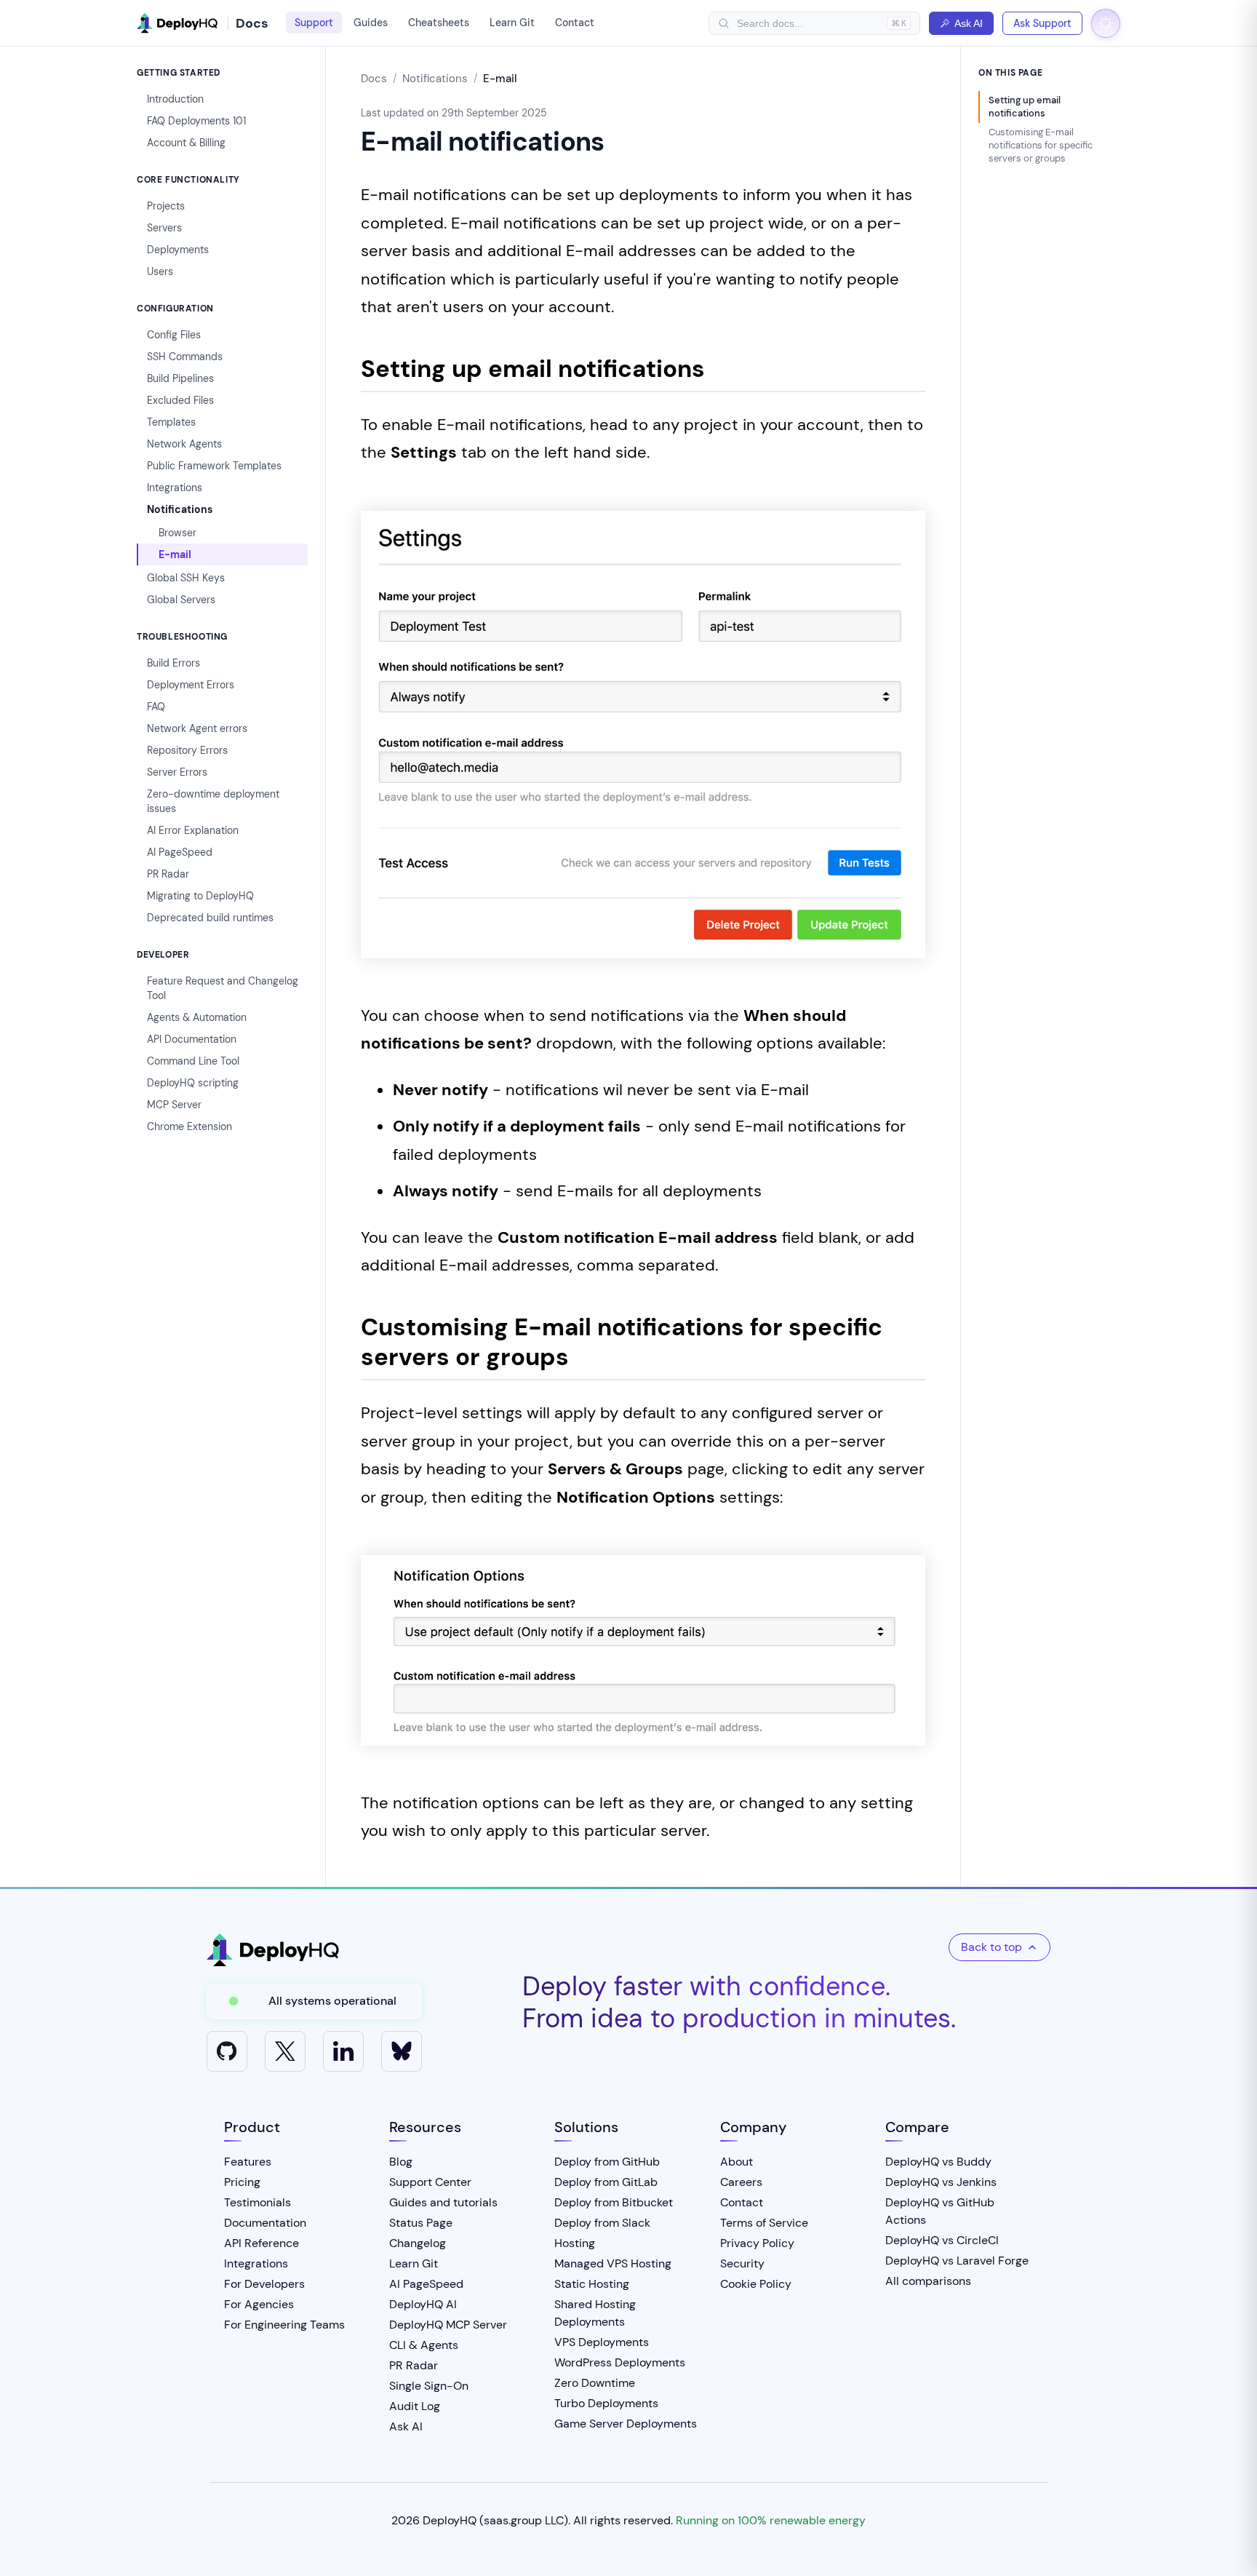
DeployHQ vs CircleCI (942, 2240)
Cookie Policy (756, 2284)
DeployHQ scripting (193, 1083)
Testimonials (258, 2202)
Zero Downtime (595, 2383)
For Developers (264, 2284)
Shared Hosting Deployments (595, 2313)
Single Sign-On (429, 2386)
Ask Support (1042, 23)
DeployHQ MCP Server (448, 2325)
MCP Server (174, 1105)
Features (248, 2162)
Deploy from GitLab (606, 2182)
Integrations (175, 488)
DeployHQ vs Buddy (938, 2162)
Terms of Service (764, 2223)
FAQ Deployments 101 (196, 121)
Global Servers (181, 600)
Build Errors (173, 663)
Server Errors (177, 772)
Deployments (178, 250)
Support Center (430, 2182)
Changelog (418, 2243)
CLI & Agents (424, 2345)
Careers (741, 2182)
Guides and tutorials (443, 2202)
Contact (575, 23)
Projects (166, 206)
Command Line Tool (193, 1061)
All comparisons (928, 2281)
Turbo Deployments (606, 2403)
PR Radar (168, 874)
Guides (371, 23)
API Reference (262, 2243)
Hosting (575, 2243)
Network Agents (184, 444)
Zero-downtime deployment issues (213, 801)
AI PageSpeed (180, 852)
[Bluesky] (402, 2051)
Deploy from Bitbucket (614, 2202)
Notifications (180, 509)
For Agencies (259, 2304)
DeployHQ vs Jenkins (941, 2182)
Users (160, 271)
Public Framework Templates (214, 466)
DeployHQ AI (423, 2304)
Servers (164, 228)
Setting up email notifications (1025, 107)
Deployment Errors (191, 685)
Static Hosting (592, 2284)
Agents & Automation (197, 1017)
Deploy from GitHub (607, 2162)
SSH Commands (185, 357)
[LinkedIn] (343, 2051)
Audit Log (415, 2406)
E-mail (175, 554)
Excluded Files (180, 400)
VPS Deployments (602, 2342)
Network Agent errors (197, 728)
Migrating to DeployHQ (200, 896)
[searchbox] (808, 23)
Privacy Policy (757, 2243)
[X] (285, 2051)
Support (314, 23)
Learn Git (512, 23)
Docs (374, 79)
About (737, 2162)
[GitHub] (227, 2051)
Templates (171, 422)
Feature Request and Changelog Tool (223, 988)
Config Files (174, 335)
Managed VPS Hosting (613, 2263)
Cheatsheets (439, 23)
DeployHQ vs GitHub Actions (940, 2211)
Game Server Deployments (626, 2424)
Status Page (421, 2223)
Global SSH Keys (186, 578)
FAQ (156, 707)
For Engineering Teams (284, 2325)
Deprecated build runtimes (210, 918)
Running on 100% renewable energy (771, 2520)
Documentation (265, 2223)
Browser (177, 533)
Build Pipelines (180, 378)
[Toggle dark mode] (1106, 23)
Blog (401, 2162)
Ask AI (969, 23)
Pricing (242, 2182)
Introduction (175, 99)
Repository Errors (187, 750)
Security (742, 2263)
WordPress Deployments (620, 2362)
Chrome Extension (189, 1126)
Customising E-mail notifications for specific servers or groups (1041, 145)
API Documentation (192, 1039)
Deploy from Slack (602, 2223)
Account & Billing (186, 143)
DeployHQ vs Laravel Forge (957, 2261)
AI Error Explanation (193, 830)
